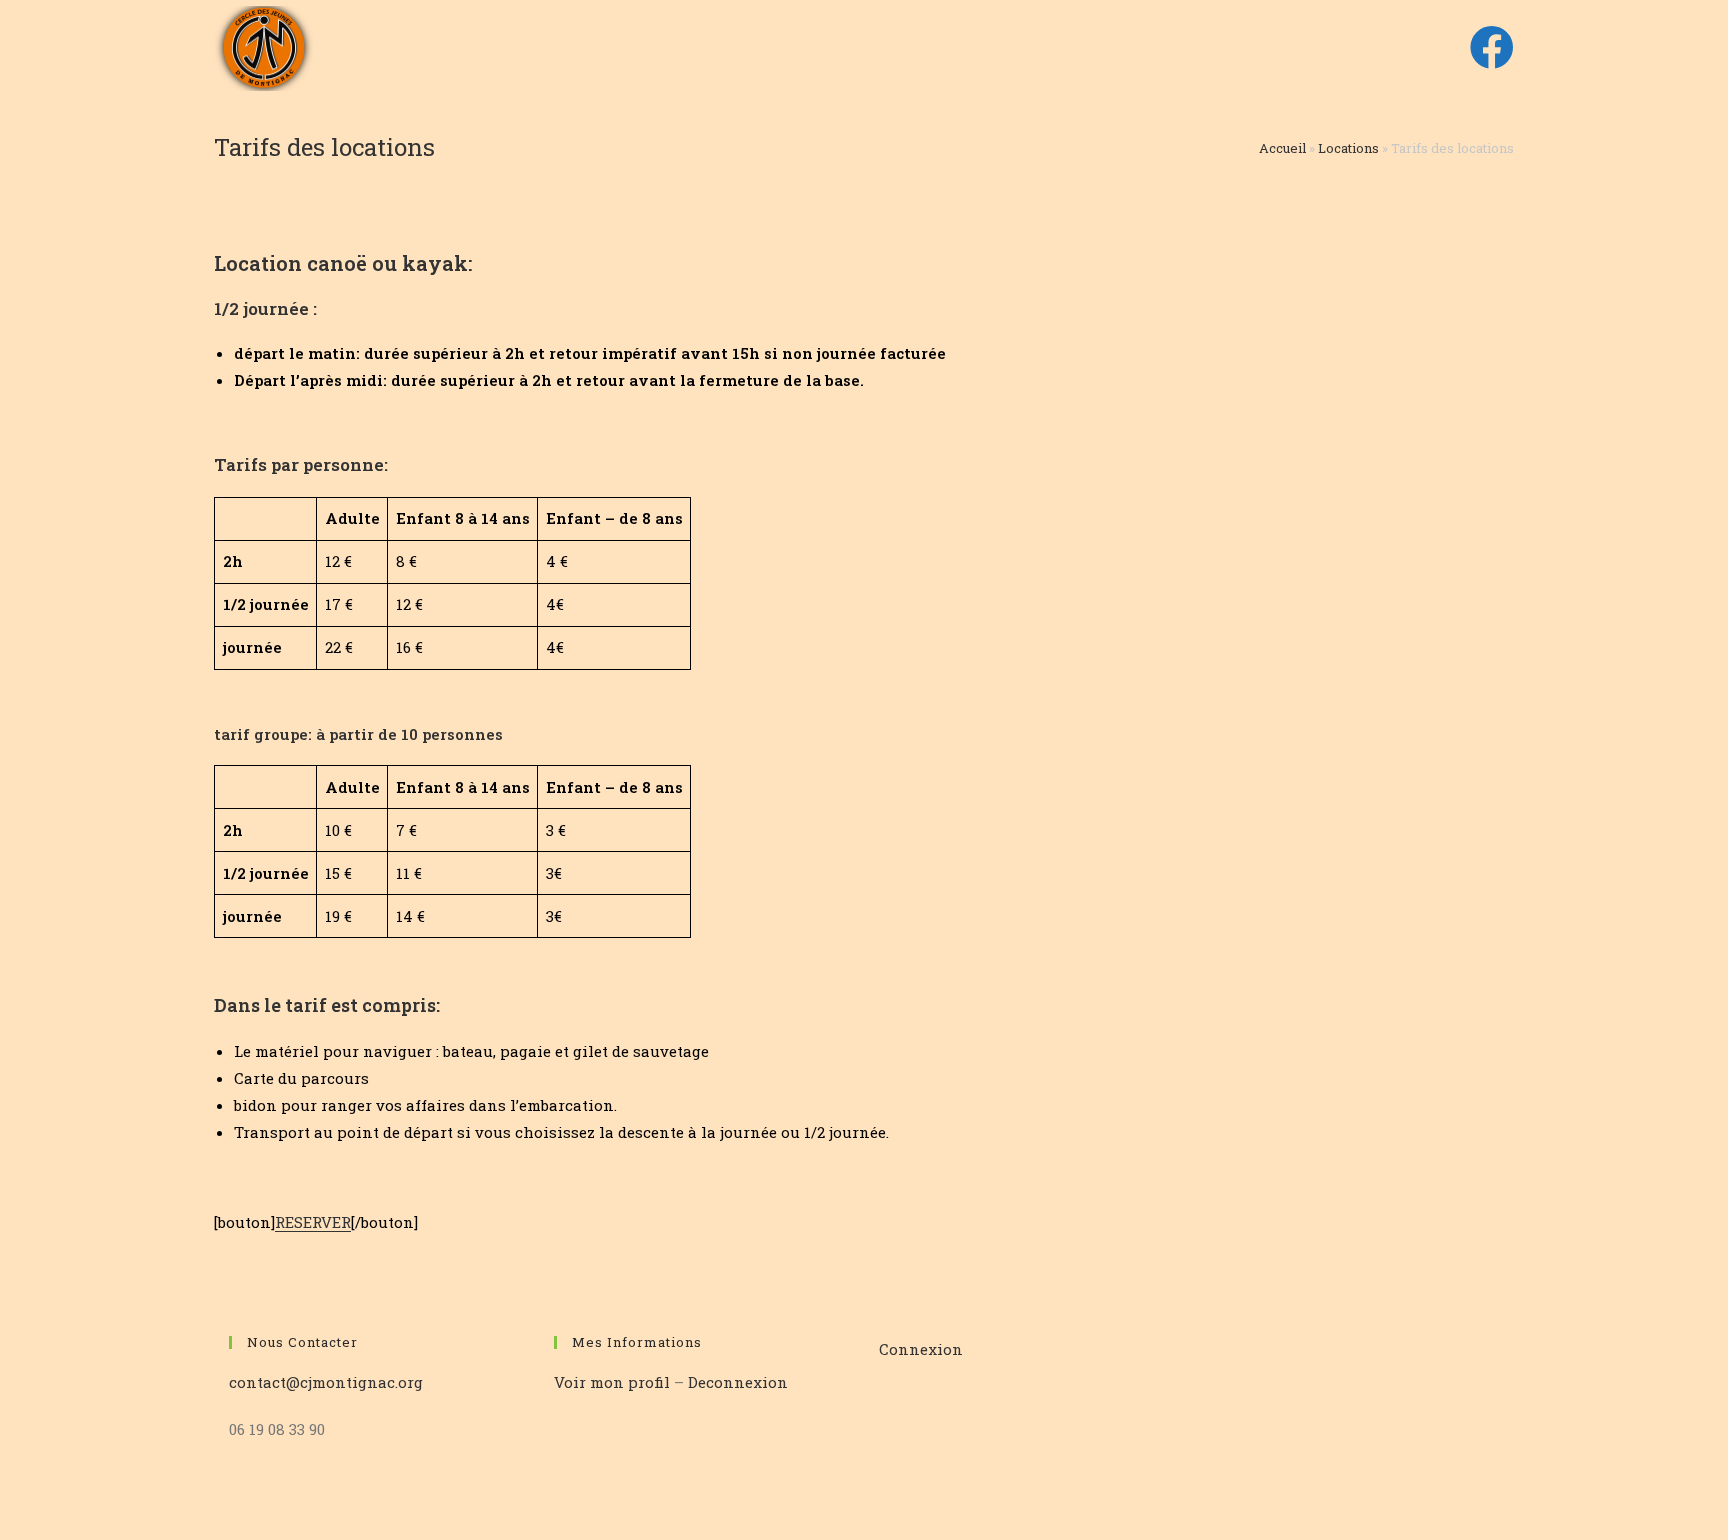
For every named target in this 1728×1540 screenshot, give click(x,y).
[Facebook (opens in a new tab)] (1492, 47)
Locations (1348, 148)
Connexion (921, 1349)
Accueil (1282, 148)
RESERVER (313, 1222)
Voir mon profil (614, 1382)
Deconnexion (738, 1382)
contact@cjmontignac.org (326, 1382)
